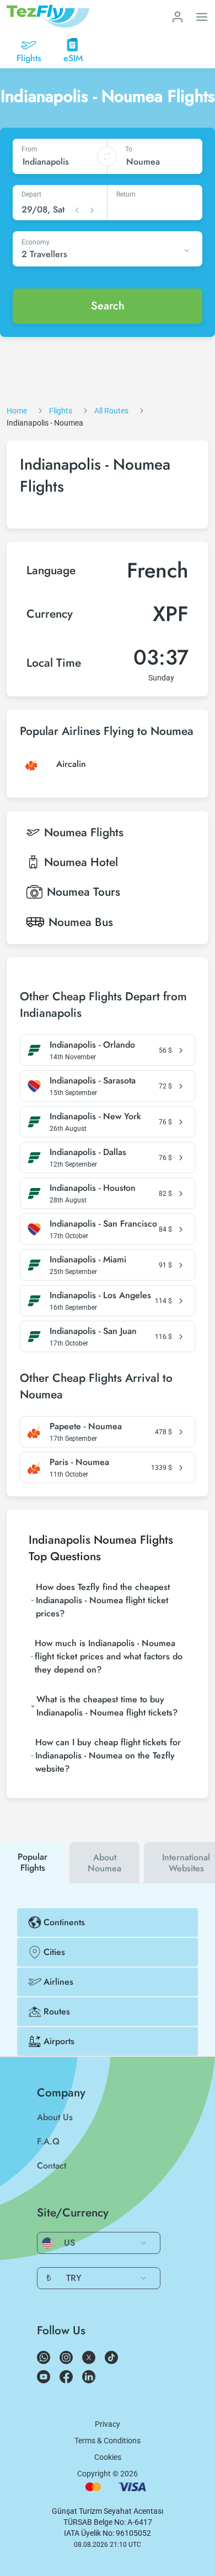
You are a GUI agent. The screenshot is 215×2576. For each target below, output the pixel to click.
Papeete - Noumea (86, 1426)
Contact (52, 2166)
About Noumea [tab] (104, 1863)
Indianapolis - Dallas (88, 1152)
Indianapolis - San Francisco (103, 1224)
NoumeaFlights (84, 832)
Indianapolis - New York (95, 1117)
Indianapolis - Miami (88, 1260)
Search (108, 306)
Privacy (108, 2424)
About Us (55, 2117)
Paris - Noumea (79, 1462)
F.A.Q (48, 2141)
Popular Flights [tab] (33, 1862)
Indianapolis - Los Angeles (100, 1295)
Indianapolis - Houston (93, 1188)
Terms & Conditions (108, 2441)
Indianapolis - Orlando (92, 1045)
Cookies (108, 2457)
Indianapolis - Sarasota (93, 1081)
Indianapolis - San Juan (93, 1331)
